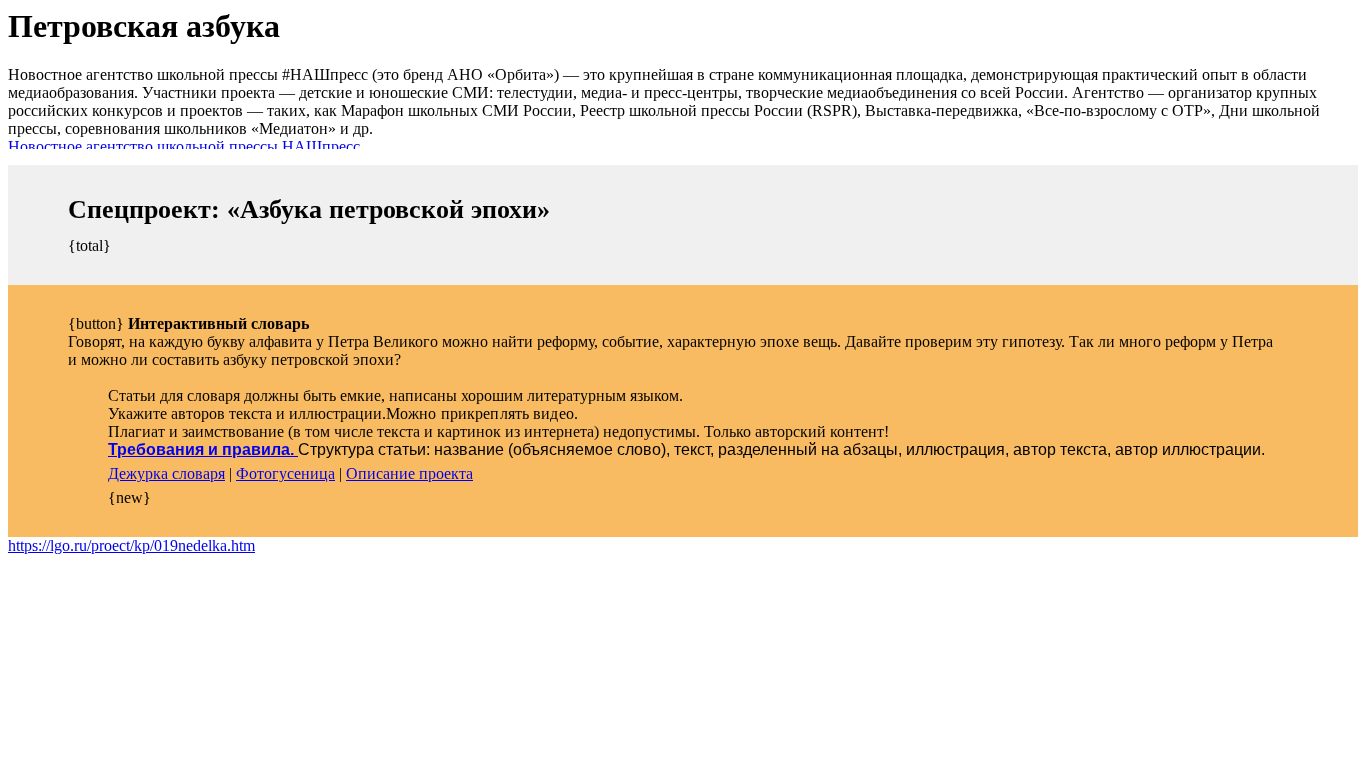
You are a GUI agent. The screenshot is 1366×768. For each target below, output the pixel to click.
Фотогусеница (285, 473)
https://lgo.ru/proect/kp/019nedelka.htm (131, 545)
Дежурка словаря (166, 473)
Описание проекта (409, 473)
